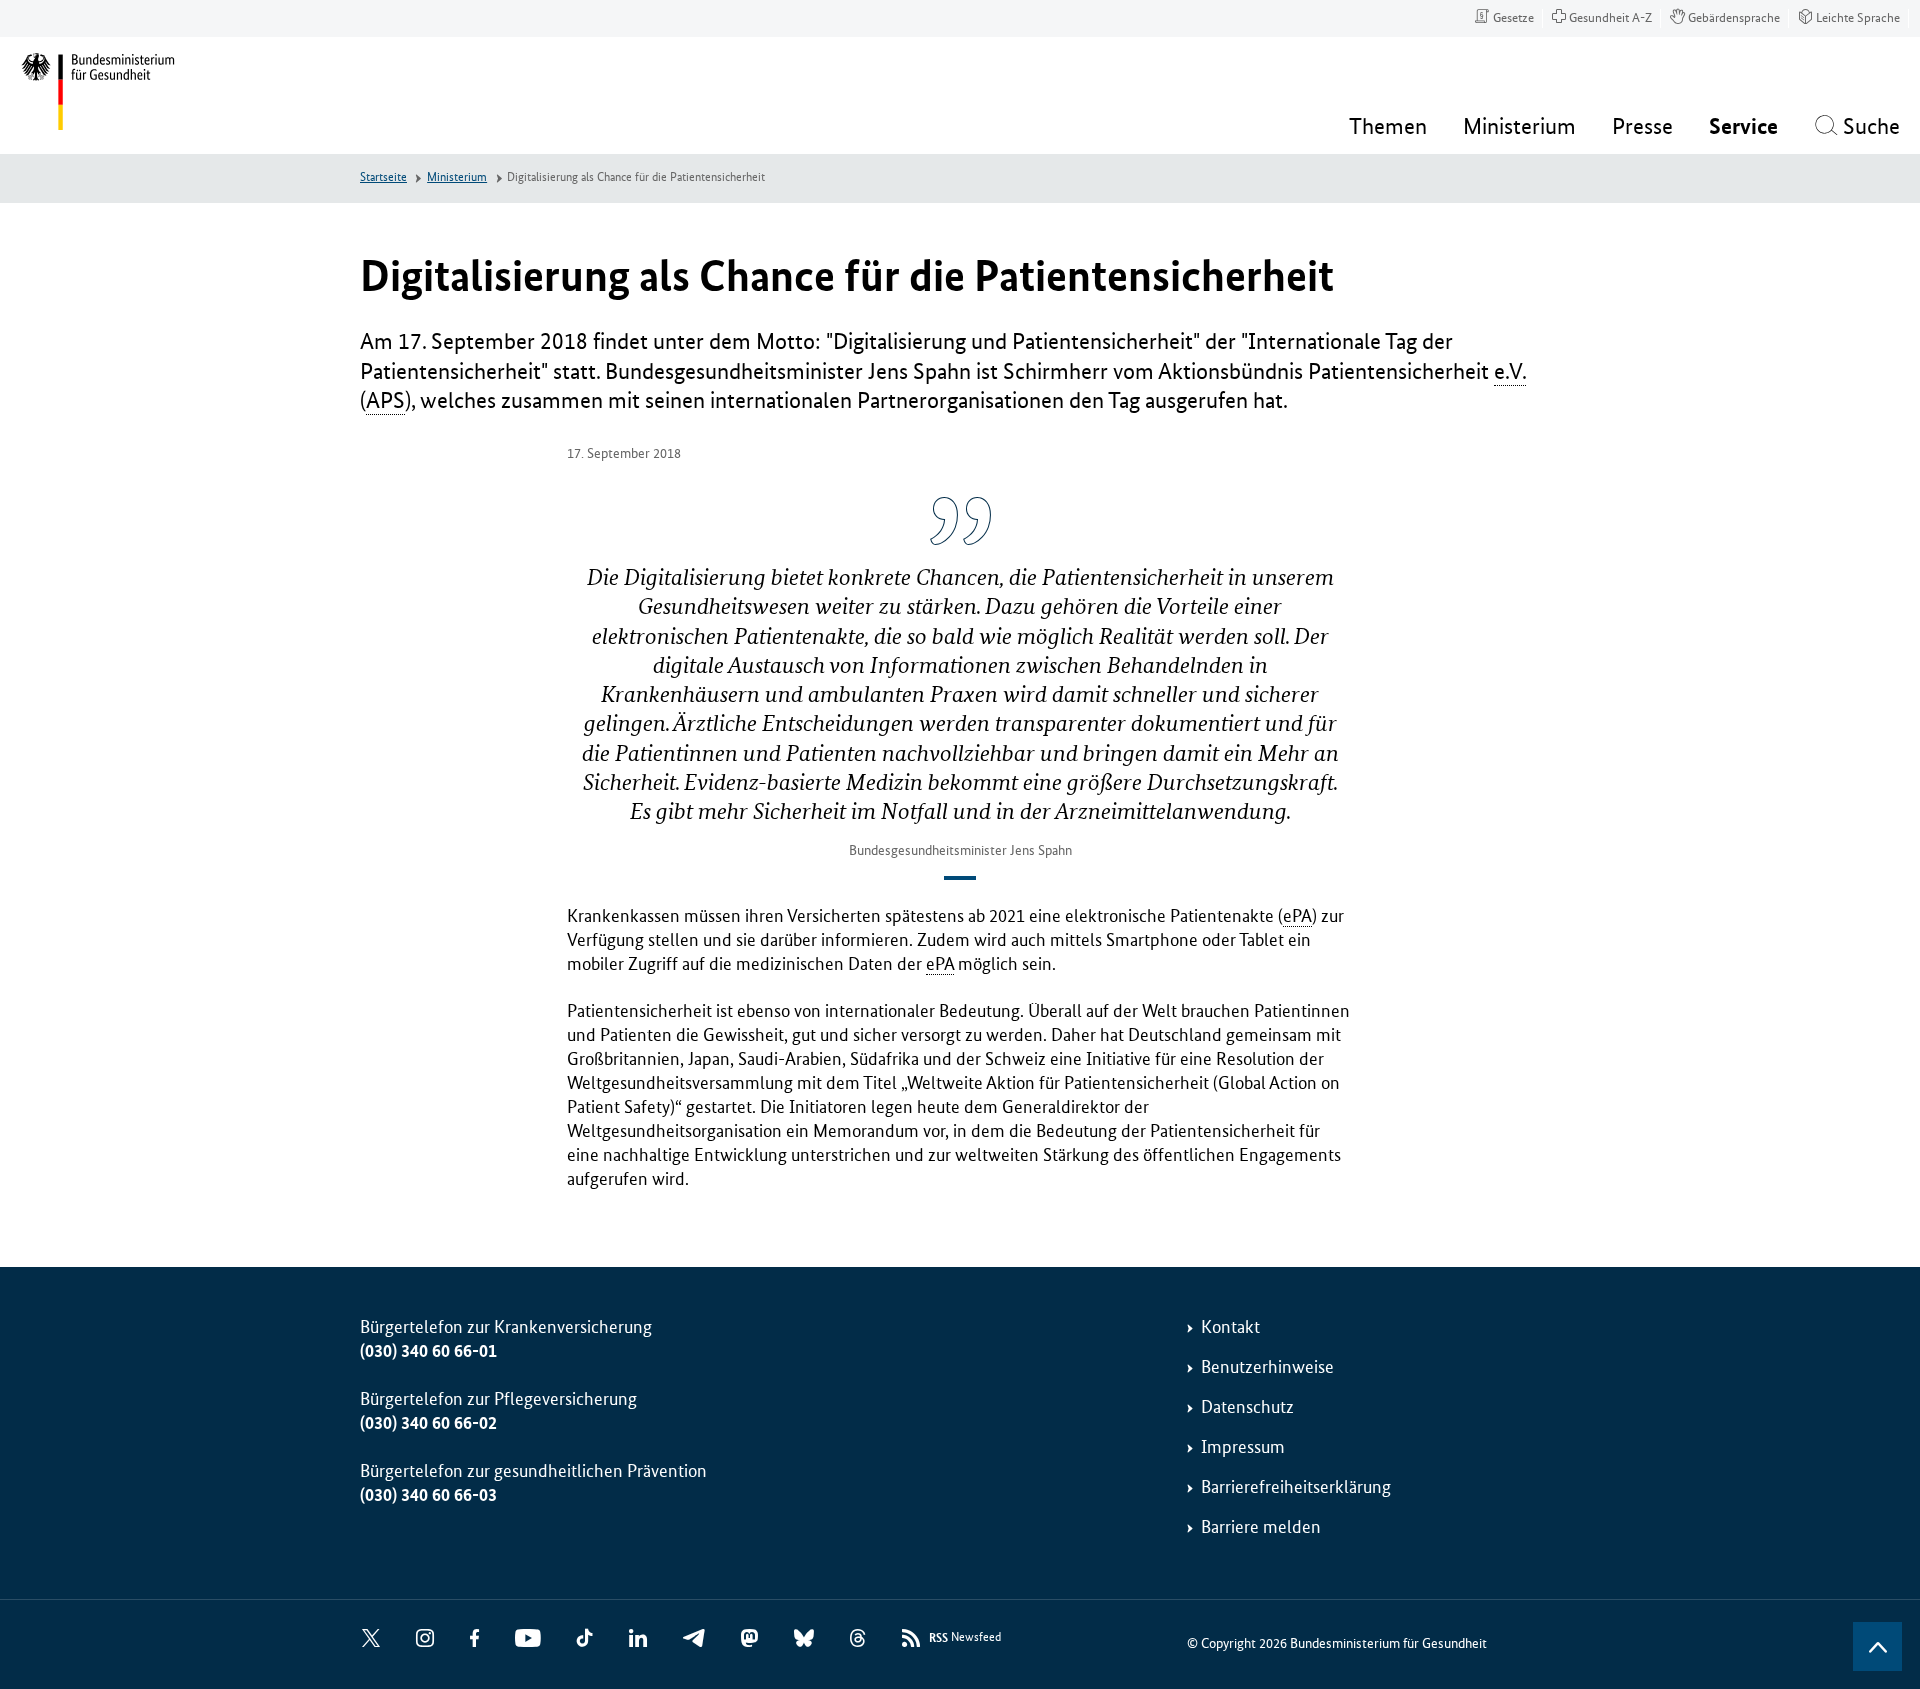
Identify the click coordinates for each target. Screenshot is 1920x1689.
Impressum (1243, 1447)
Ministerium (457, 177)
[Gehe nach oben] (1877, 1646)
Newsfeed (965, 1638)
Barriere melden (1261, 1527)
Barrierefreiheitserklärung (1296, 1487)
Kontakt (1230, 1327)
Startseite (383, 177)
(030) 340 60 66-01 (428, 1351)
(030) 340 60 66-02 (428, 1423)
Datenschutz (1247, 1407)
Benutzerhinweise (1267, 1367)
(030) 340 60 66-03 (428, 1495)
